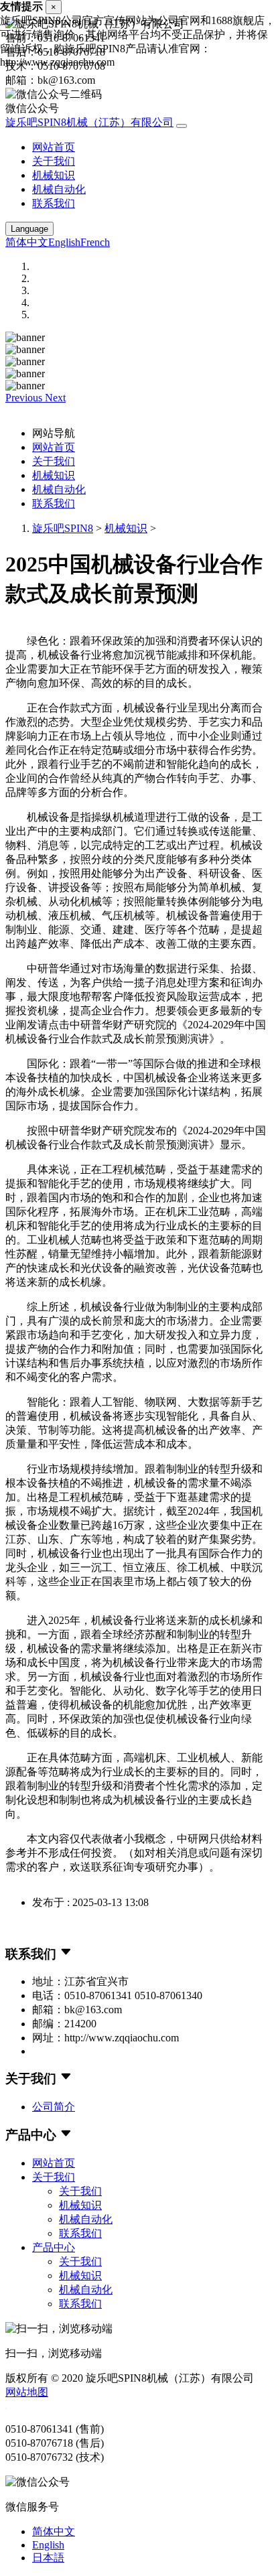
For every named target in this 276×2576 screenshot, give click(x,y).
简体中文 (27, 242)
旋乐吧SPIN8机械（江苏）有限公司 (89, 122)
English (64, 242)
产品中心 (54, 2247)
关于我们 (54, 161)
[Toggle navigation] (182, 126)
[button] (25, 398)
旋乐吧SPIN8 (63, 528)
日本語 (48, 2558)
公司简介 (54, 2107)
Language (29, 229)
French (95, 242)
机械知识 (54, 175)
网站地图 (27, 2392)
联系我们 (54, 203)
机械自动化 (59, 189)
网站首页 (54, 147)
